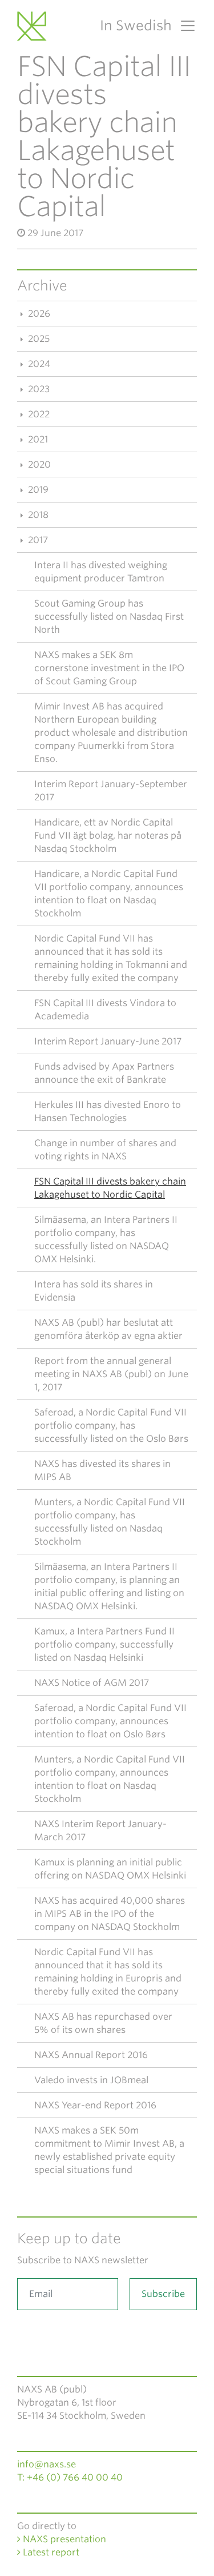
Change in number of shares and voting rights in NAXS (105, 1150)
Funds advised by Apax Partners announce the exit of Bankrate (104, 1073)
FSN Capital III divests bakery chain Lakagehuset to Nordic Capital (110, 1188)
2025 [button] (38, 339)
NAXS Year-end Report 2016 (95, 2105)
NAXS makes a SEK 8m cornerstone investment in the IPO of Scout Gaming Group (109, 668)
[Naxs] (34, 26)
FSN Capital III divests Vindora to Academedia (105, 1010)
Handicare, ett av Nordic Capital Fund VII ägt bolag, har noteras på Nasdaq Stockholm (108, 836)
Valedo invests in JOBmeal (91, 2080)
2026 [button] (38, 314)
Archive (42, 286)
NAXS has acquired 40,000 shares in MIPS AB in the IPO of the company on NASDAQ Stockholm (110, 1914)
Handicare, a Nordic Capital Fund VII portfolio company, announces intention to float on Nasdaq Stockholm (109, 894)
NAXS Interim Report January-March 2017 (100, 1831)
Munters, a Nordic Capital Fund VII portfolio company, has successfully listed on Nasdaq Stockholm (110, 1522)
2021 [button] (37, 439)
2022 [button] (38, 414)
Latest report (50, 2552)
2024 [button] (38, 364)
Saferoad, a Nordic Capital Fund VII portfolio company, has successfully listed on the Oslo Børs (111, 1425)
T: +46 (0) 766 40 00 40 (70, 2477)
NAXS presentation (63, 2539)
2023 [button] (38, 389)
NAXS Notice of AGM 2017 (92, 1683)
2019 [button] (37, 490)
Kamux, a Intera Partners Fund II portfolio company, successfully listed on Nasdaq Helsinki (104, 1644)
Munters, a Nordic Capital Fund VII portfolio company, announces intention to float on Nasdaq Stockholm (110, 1779)
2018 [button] (37, 515)
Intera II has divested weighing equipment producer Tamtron (101, 572)
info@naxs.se (47, 2464)
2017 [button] (37, 540)
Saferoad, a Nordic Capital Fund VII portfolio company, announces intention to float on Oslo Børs (110, 1721)
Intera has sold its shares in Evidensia (94, 1291)
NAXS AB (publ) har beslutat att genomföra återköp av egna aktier (108, 1329)
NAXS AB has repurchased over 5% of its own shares (103, 2023)
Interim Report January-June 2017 (108, 1041)
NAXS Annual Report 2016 (91, 2055)
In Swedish (136, 25)
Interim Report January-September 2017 (111, 791)
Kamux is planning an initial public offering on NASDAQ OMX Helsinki (110, 1869)
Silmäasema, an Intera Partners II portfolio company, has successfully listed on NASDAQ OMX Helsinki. (106, 1239)
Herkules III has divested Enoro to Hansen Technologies (108, 1111)
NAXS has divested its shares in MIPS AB (102, 1470)
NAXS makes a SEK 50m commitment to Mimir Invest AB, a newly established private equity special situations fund (109, 2150)
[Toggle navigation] (184, 26)
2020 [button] (38, 464)
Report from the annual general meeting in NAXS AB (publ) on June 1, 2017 (111, 1374)
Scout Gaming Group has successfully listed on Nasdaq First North (109, 617)
